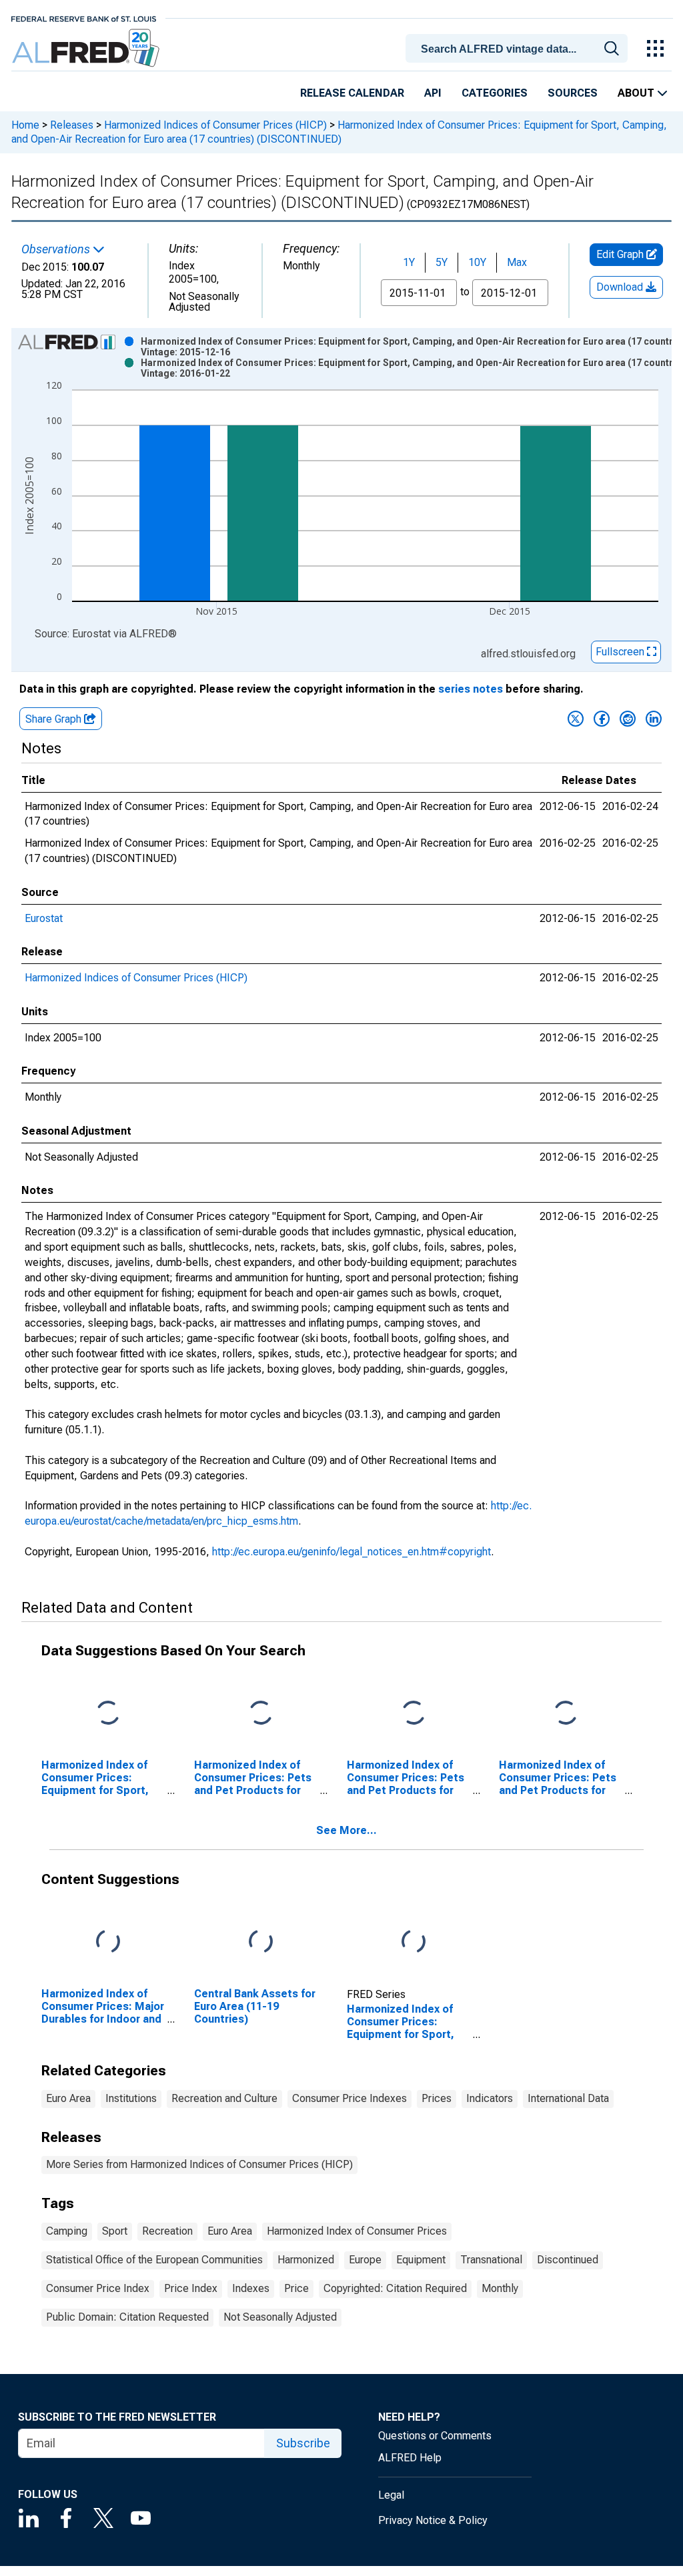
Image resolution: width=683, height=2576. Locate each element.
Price (296, 2288)
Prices (437, 2098)
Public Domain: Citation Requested (127, 2317)
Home (25, 125)
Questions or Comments (435, 2436)
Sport (115, 2231)
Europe (365, 2260)
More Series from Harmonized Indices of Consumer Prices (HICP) (199, 2164)
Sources (573, 93)
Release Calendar (352, 93)
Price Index (191, 2288)
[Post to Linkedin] (654, 719)
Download (621, 287)
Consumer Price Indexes (350, 2098)
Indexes (251, 2288)
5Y (442, 262)
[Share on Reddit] (628, 719)
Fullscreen (621, 652)
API (433, 93)
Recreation (167, 2231)
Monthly (500, 2288)
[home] (87, 48)
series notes (471, 689)
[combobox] (519, 47)
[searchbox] (519, 49)
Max (517, 262)
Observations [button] (57, 249)
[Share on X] (576, 719)
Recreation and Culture (224, 2098)
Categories (495, 93)
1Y (409, 262)
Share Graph (55, 719)
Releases (72, 125)
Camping (67, 2231)
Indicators (490, 2098)
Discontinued (568, 2260)
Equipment (421, 2260)
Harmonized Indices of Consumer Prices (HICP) (215, 125)
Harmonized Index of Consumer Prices (357, 2231)
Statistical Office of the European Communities (154, 2260)
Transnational (491, 2260)
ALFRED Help (410, 2458)
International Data (568, 2098)
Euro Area (68, 2098)
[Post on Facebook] (602, 719)
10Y (477, 262)
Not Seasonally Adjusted (280, 2317)
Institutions (131, 2098)
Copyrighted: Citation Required (395, 2288)
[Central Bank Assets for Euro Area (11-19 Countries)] (261, 1942)
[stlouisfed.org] (84, 18)
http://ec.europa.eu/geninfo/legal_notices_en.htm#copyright (352, 1552)
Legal (391, 2495)
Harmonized (306, 2260)
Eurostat (44, 918)
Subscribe (303, 2443)
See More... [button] (347, 1830)
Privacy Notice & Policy (433, 2520)
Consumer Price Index (98, 2288)
